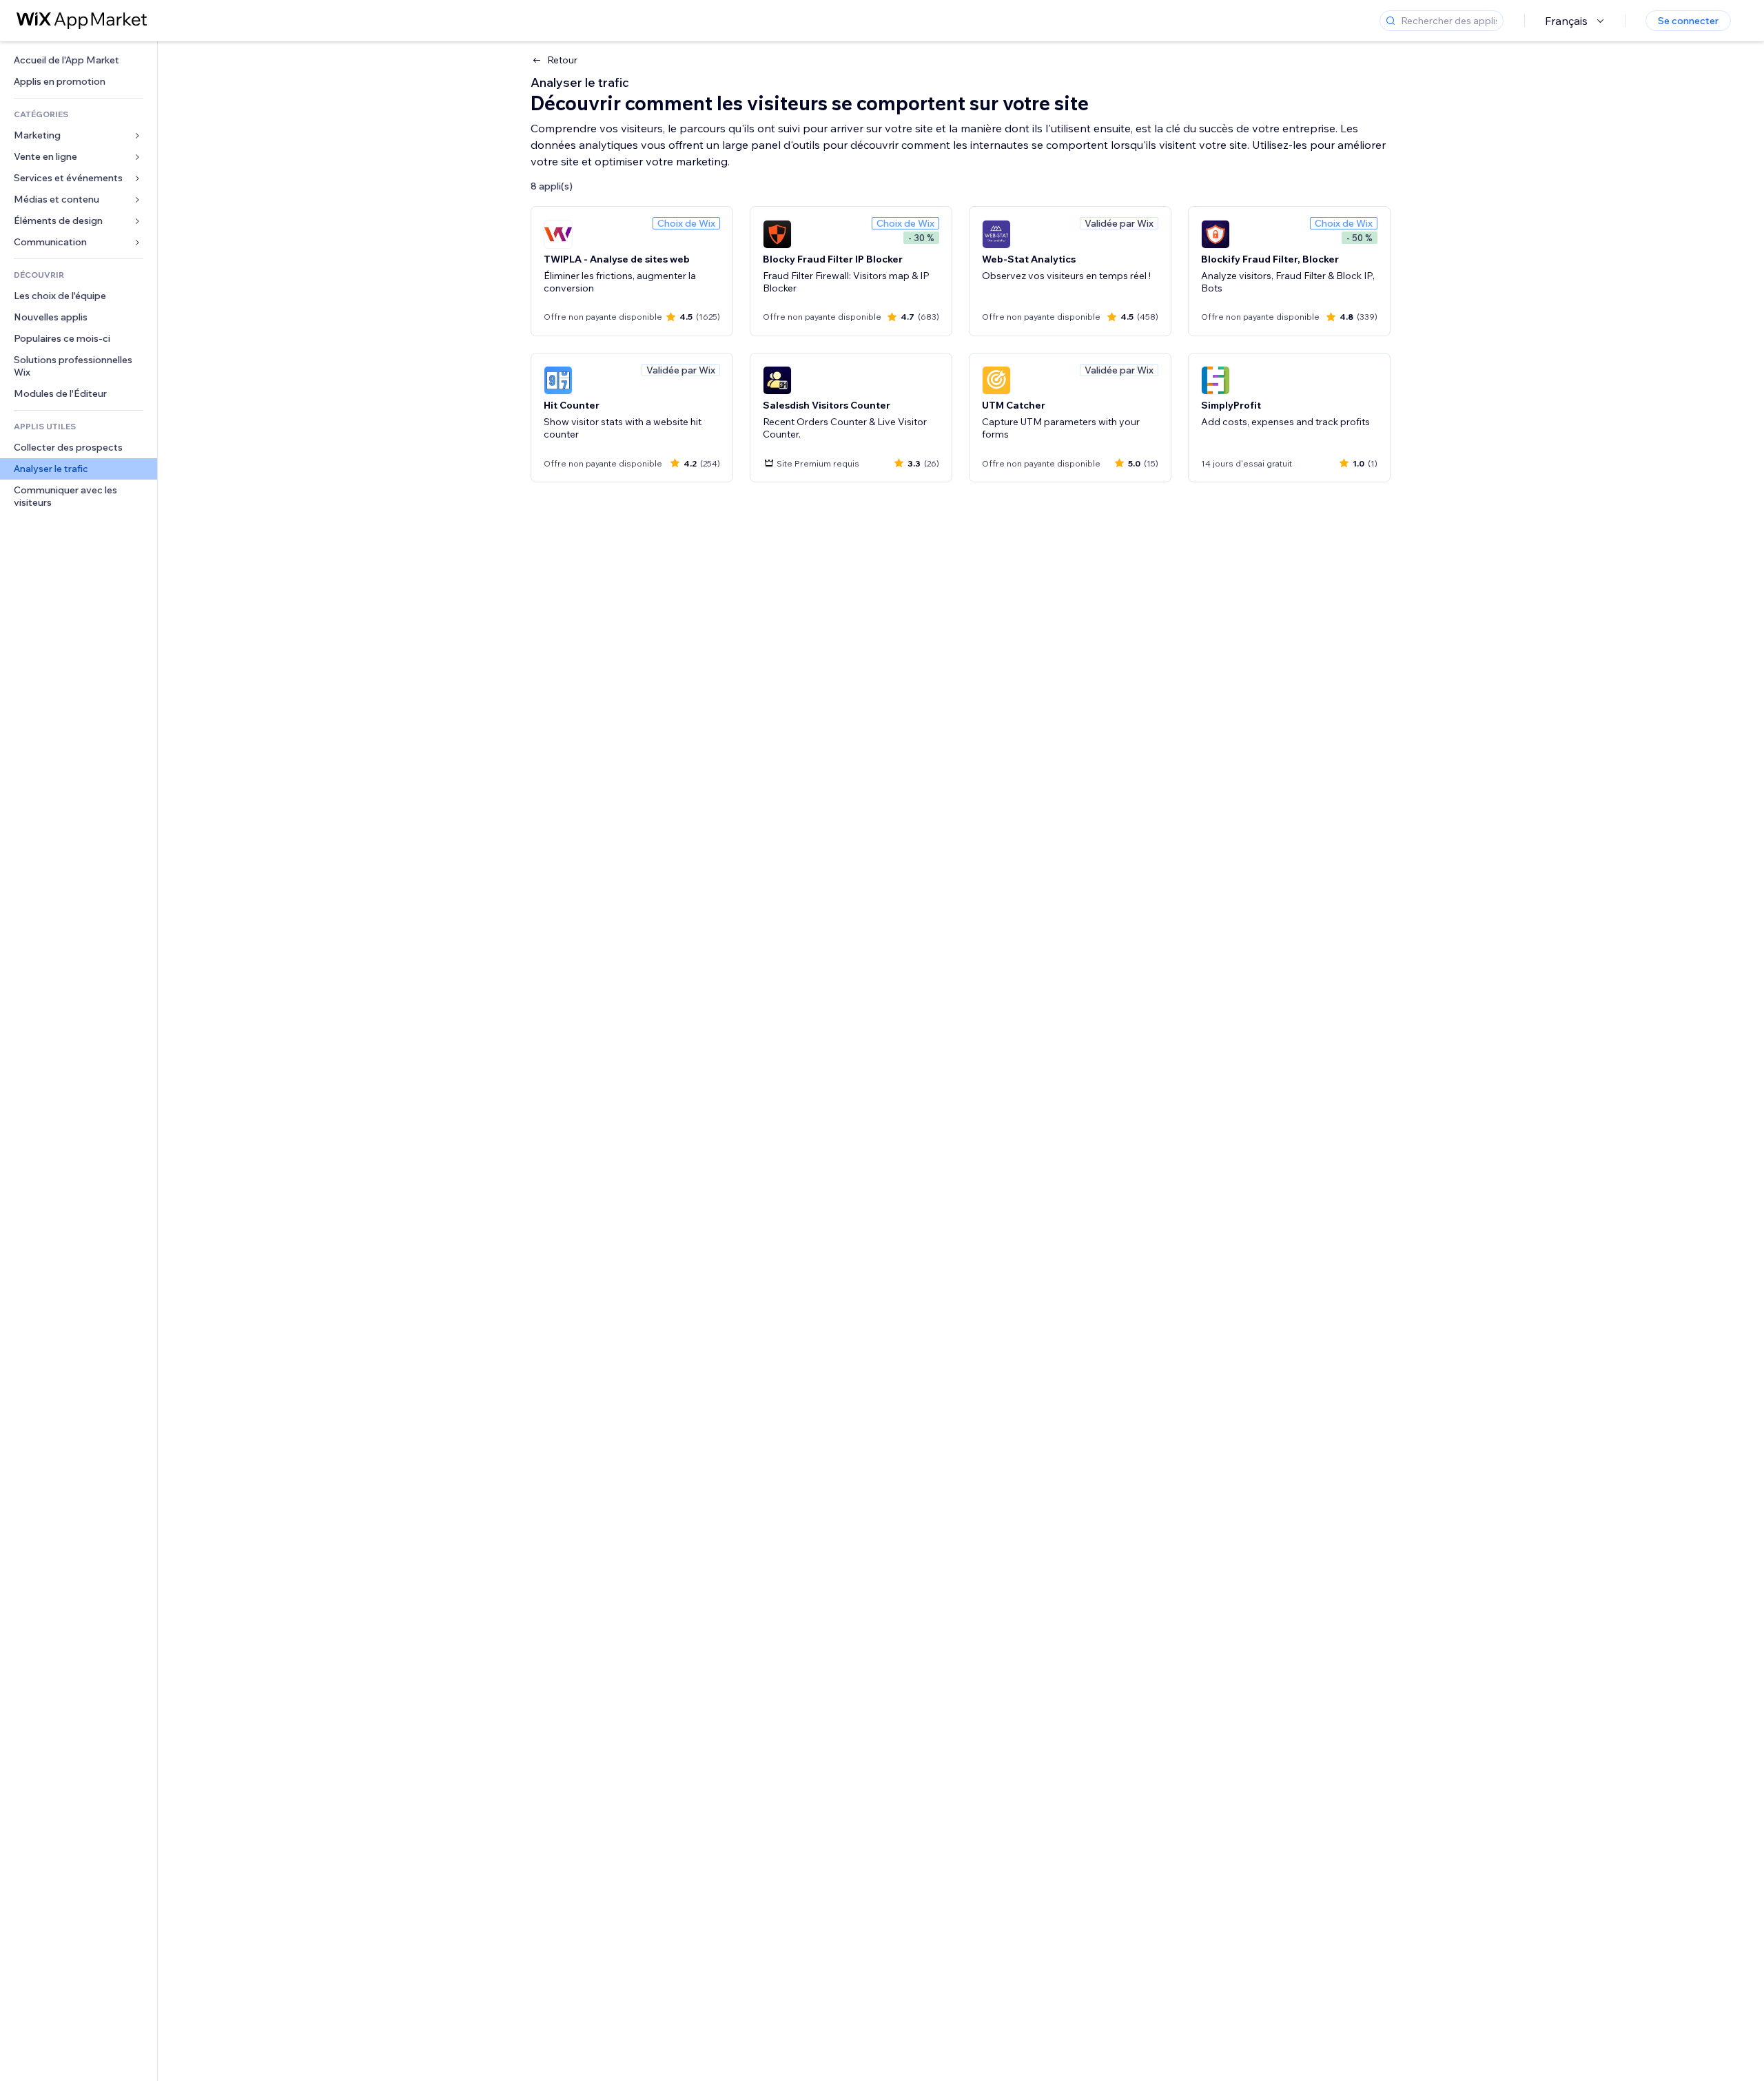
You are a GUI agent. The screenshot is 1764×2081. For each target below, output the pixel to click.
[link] (79, 60)
